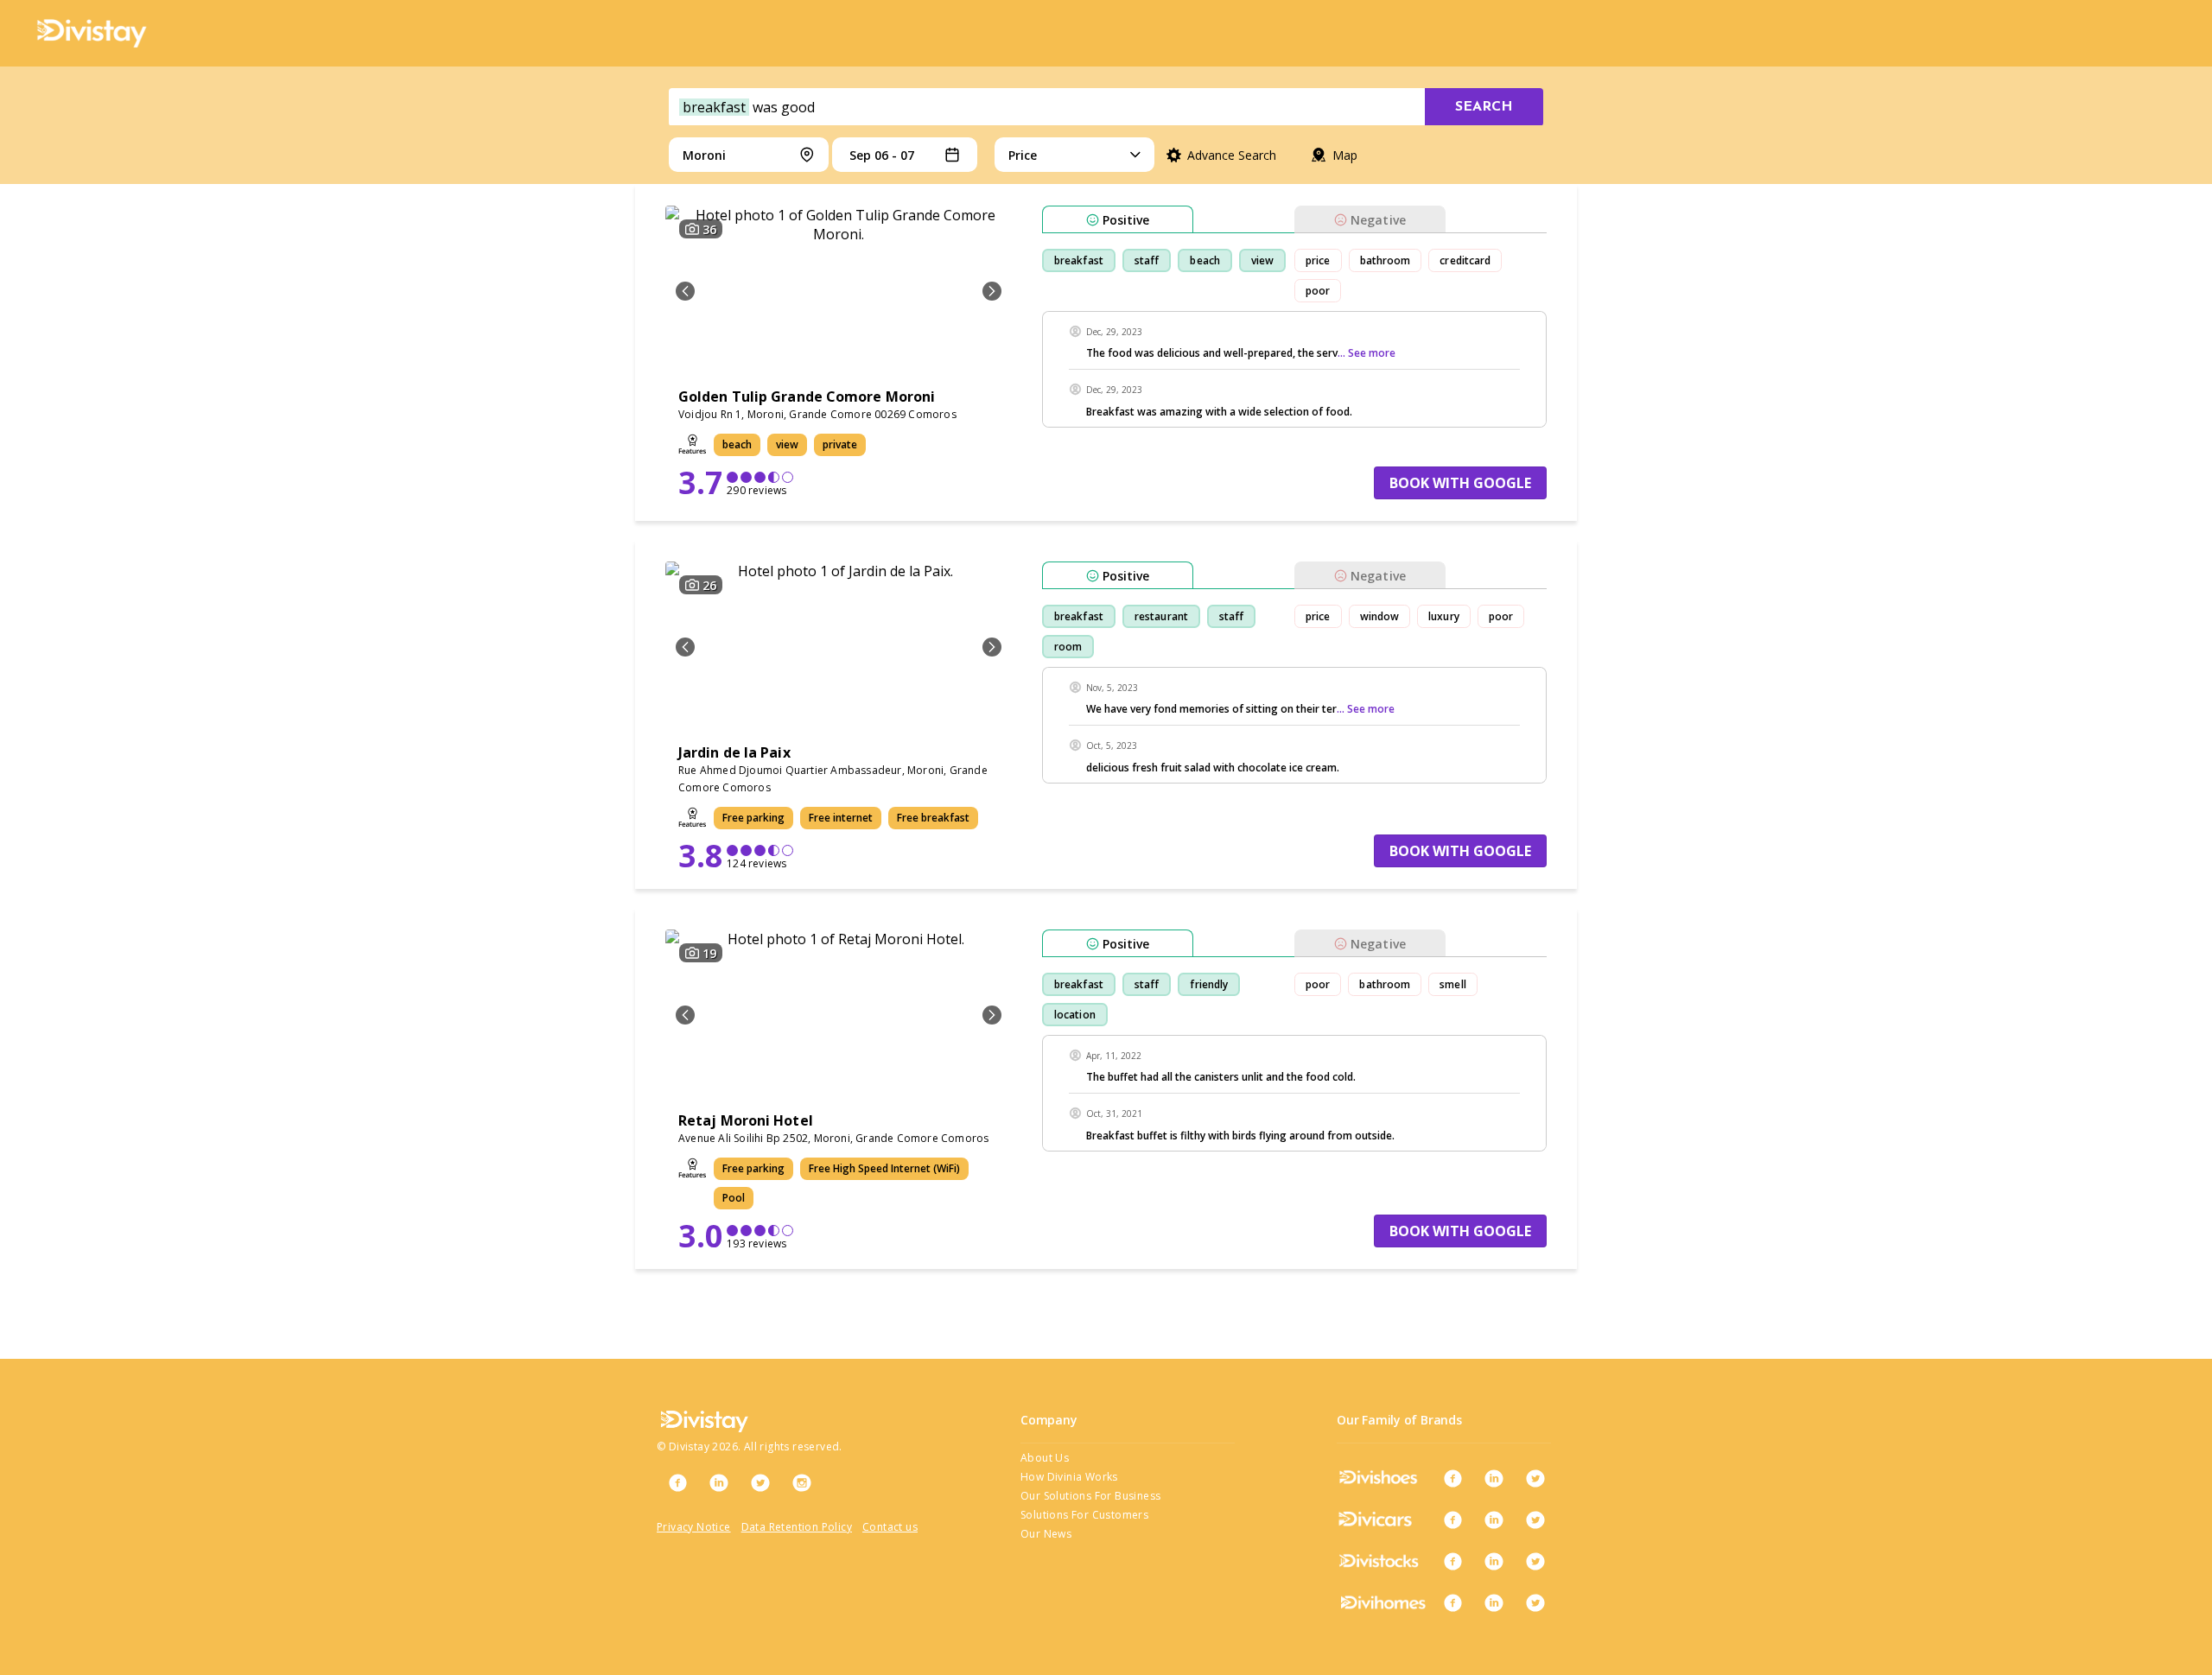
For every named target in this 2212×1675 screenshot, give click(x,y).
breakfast (1079, 260)
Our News (1046, 1534)
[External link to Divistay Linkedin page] (719, 1482)
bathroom (1386, 260)
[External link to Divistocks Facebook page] (1452, 1561)
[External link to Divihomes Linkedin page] (1494, 1602)
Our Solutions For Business (1090, 1496)
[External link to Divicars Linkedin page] (1494, 1520)
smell (1453, 984)
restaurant (1161, 616)
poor (1318, 291)
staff (1147, 260)
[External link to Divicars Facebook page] (1452, 1520)
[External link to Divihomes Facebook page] (1452, 1602)
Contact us (890, 1527)
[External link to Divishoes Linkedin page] (1494, 1478)
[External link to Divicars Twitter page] (1535, 1520)
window (1380, 616)
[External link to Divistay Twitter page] (760, 1482)
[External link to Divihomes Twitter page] (1535, 1602)
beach (1205, 260)
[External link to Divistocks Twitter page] (1535, 1561)
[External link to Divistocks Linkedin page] (1494, 1561)
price (1318, 260)
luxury (1444, 616)
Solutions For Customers (1084, 1515)
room (1068, 647)
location (1075, 1015)
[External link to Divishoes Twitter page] (1535, 1478)
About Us (1045, 1458)
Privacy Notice (694, 1527)
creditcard (1465, 260)
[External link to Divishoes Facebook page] (1452, 1478)
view (1262, 260)
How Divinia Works (1069, 1477)
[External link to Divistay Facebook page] (677, 1482)
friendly (1209, 984)
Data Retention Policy (797, 1527)
